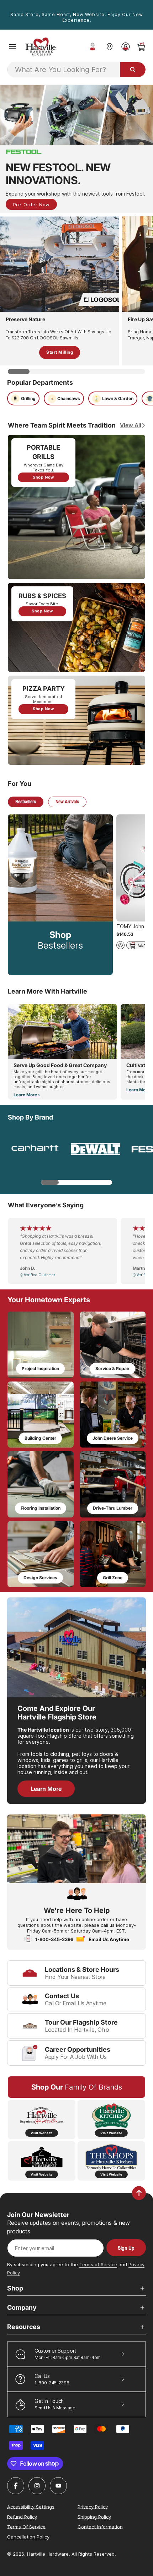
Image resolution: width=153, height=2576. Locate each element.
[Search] (133, 70)
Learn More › (27, 1095)
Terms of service (26, 2526)
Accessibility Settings (31, 2506)
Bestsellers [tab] (26, 801)
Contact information (100, 2526)
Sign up (126, 2248)
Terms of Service (98, 2264)
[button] (12, 47)
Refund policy (22, 2516)
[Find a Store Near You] (109, 47)
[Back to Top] (139, 2193)
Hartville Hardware (48, 2554)
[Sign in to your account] (125, 47)
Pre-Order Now (31, 204)
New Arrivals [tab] (67, 801)
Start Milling (60, 352)
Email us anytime (109, 1939)
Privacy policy (93, 2506)
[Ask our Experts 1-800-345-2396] (93, 47)
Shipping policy (94, 2516)
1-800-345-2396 (54, 1939)
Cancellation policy (28, 2537)
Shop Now (43, 477)
